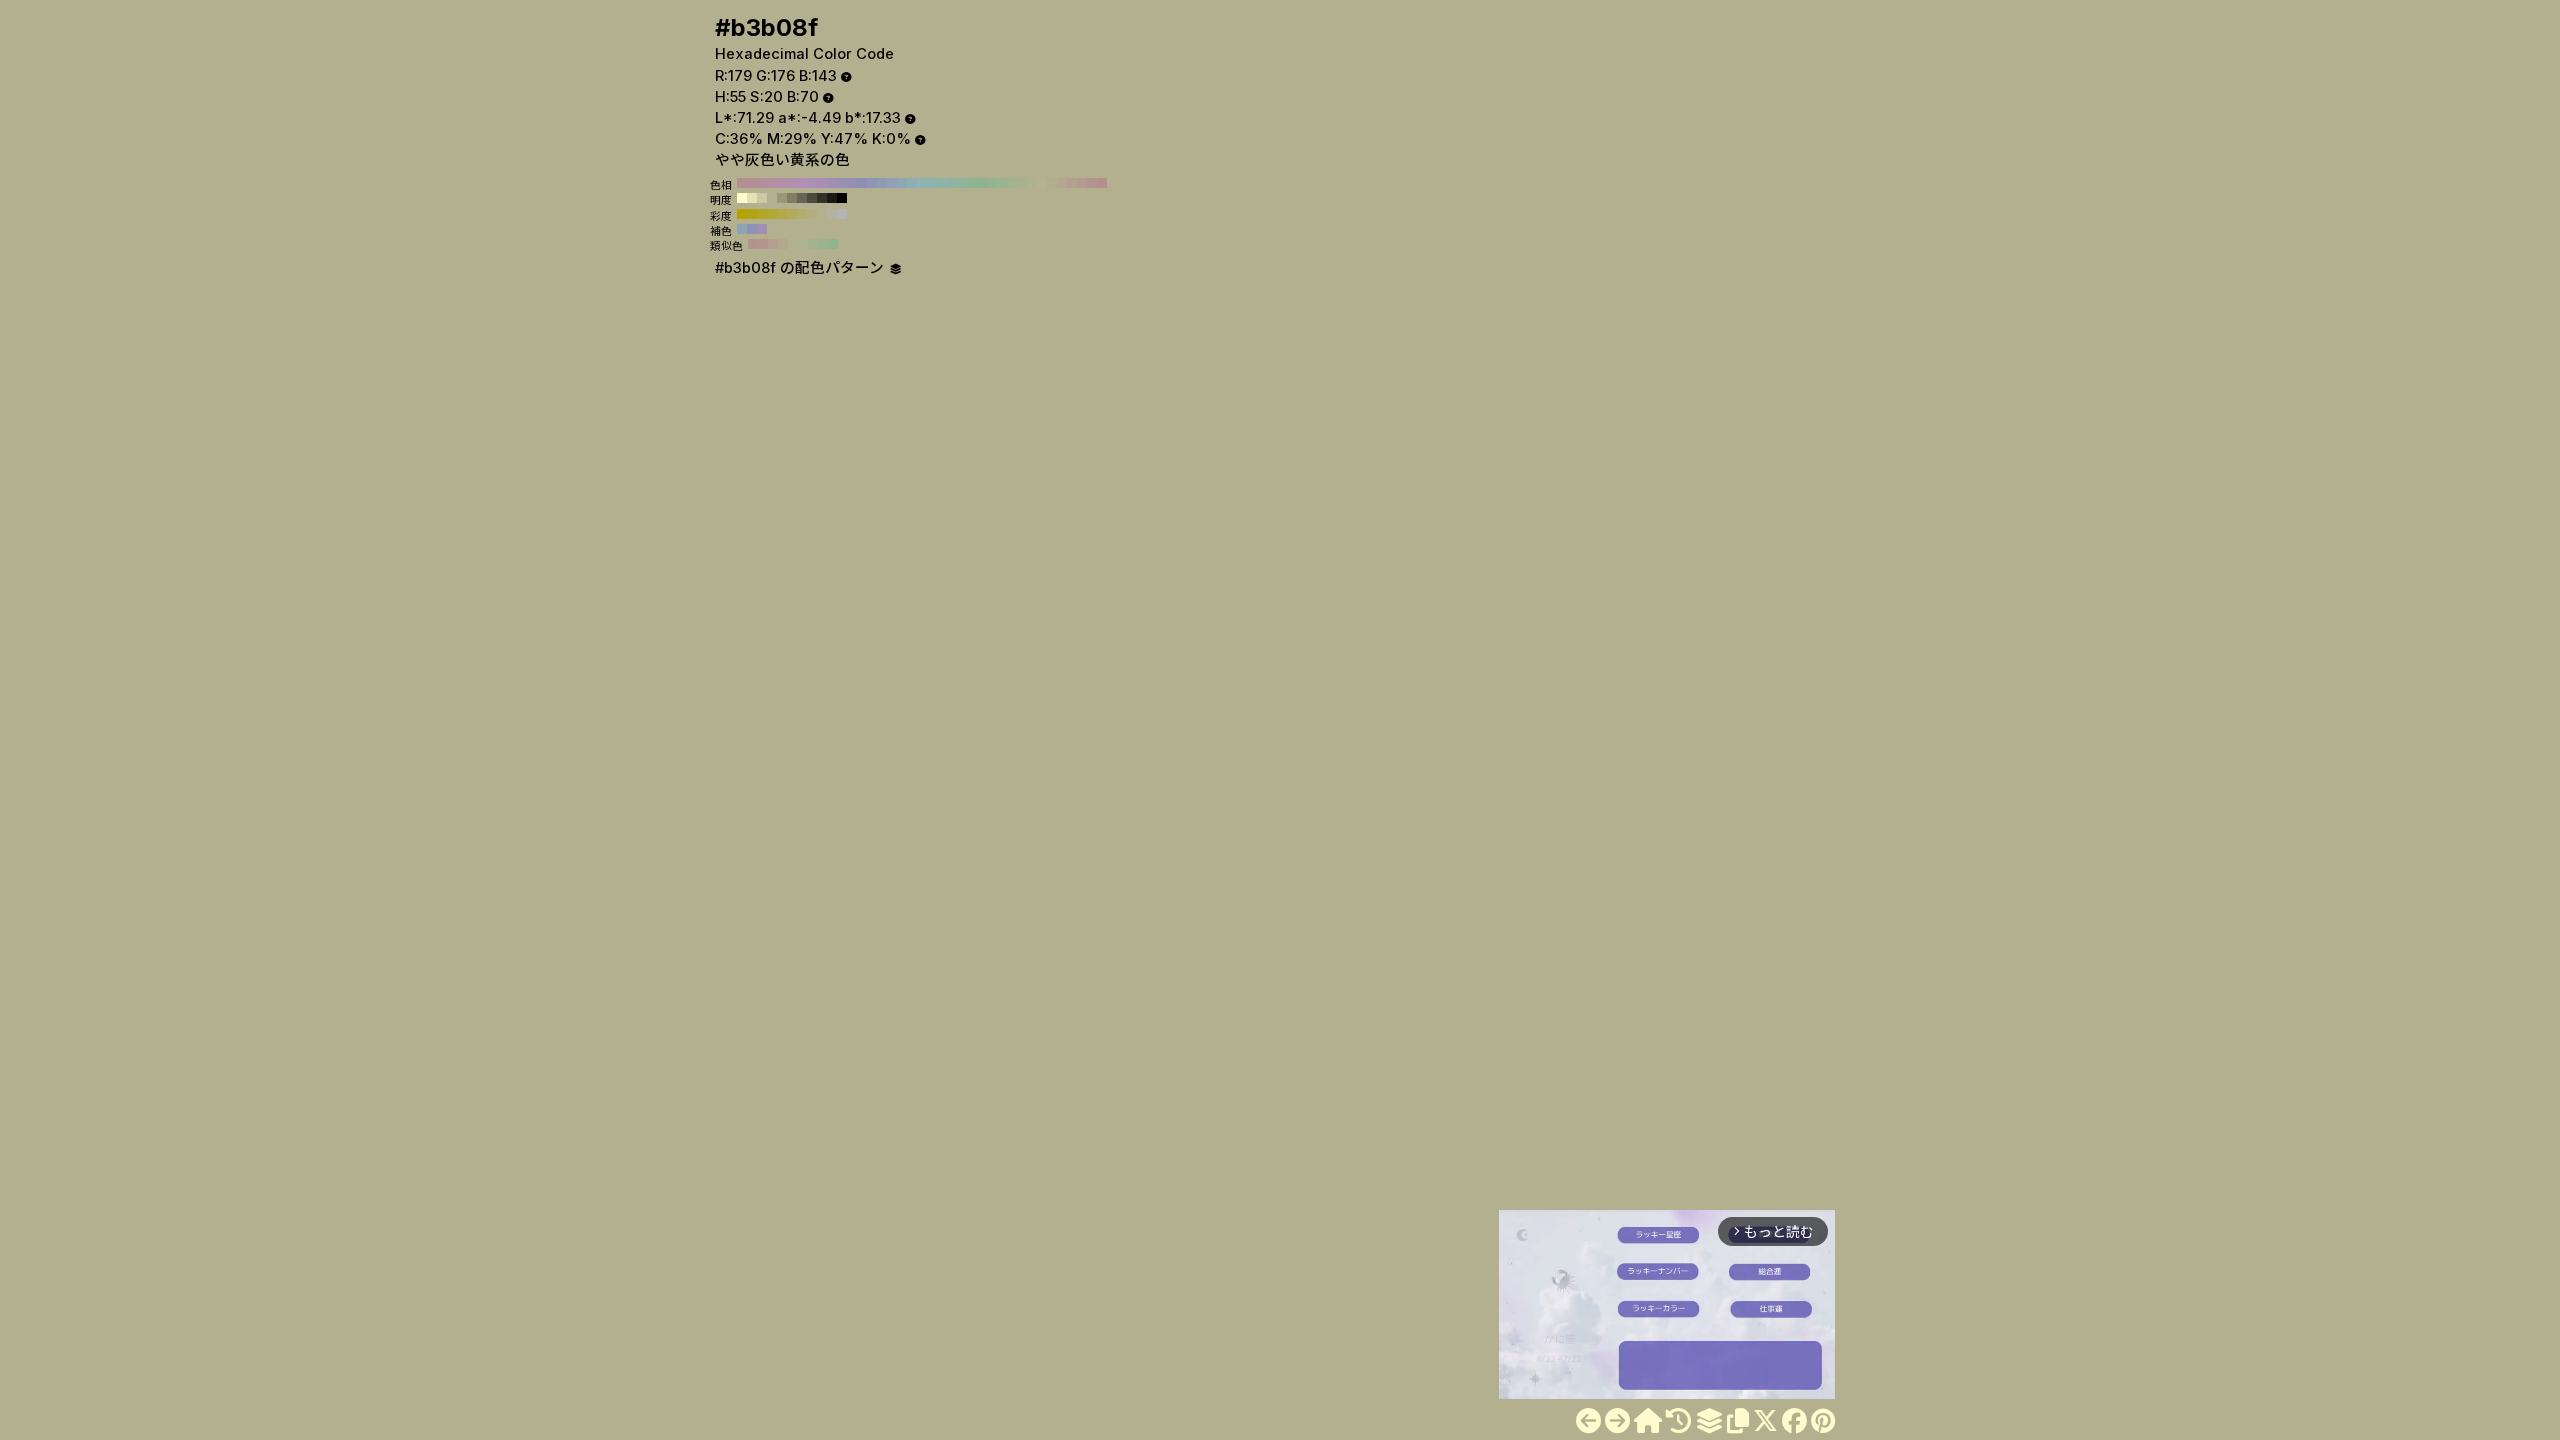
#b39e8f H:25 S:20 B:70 (773, 244)
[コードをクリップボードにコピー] (1738, 1421)
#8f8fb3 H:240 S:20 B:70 (862, 183)
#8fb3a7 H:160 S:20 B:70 (942, 183)
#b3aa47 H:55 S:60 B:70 (782, 214)
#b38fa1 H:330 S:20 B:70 (772, 183)
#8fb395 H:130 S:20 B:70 (972, 183)
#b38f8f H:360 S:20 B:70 (742, 183)
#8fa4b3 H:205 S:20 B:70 (742, 229)
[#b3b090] (1617, 1421)
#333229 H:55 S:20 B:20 (822, 198)
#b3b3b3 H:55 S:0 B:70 (842, 214)
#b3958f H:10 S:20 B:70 (1092, 183)
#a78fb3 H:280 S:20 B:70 (822, 183)
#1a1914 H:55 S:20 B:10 (832, 198)
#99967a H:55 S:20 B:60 (782, 198)
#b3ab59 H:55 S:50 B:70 (792, 214)
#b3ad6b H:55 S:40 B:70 (802, 214)
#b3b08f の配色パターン (801, 268)
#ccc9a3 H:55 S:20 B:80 (762, 198)
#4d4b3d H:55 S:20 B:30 (812, 198)
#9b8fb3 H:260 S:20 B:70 (842, 183)
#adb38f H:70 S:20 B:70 (1032, 183)
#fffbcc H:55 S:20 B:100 (742, 198)
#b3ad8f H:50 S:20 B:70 (1052, 183)
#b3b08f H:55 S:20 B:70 (772, 198)
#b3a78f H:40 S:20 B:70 (1062, 183)
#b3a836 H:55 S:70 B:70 (772, 214)
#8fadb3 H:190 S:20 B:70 (912, 183)
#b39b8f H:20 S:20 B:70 (1082, 183)
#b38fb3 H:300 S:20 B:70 (802, 183)
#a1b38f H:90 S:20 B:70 (1012, 183)
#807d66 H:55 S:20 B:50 (792, 198)
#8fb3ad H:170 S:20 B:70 (932, 183)
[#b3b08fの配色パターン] (1709, 1421)
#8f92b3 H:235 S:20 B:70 (752, 229)
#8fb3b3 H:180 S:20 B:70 (922, 183)
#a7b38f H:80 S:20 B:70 (1022, 183)
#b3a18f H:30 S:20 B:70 (1072, 183)
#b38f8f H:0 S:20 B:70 (1102, 183)
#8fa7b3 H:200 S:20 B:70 (902, 183)
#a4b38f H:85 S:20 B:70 (813, 244)
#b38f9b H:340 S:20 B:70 (762, 183)
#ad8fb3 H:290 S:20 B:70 (812, 183)
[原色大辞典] (1648, 1421)
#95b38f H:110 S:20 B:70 (992, 183)
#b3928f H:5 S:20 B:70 (753, 244)
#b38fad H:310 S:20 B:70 (792, 183)
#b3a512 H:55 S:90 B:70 (752, 214)
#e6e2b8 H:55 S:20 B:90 (752, 198)
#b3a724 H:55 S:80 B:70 (762, 214)
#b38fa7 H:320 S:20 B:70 (782, 183)
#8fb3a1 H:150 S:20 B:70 (952, 183)
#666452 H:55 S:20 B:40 (802, 198)
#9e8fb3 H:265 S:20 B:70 (762, 229)
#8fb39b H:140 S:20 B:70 (962, 183)
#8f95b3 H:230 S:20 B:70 (872, 183)
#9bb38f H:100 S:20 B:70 (1002, 183)
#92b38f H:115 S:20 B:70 (833, 244)
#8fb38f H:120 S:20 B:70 (982, 183)
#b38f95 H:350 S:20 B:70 (752, 183)
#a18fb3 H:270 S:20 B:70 (832, 183)
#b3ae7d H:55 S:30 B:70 (812, 214)
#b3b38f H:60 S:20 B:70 (1042, 183)
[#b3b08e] (1588, 1421)
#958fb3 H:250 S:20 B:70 (852, 183)
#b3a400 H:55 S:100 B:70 (742, 214)
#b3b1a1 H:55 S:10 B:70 (832, 214)
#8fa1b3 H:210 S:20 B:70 (892, 183)
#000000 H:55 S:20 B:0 (842, 198)
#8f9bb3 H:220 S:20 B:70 (882, 183)
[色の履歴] (1678, 1421)
